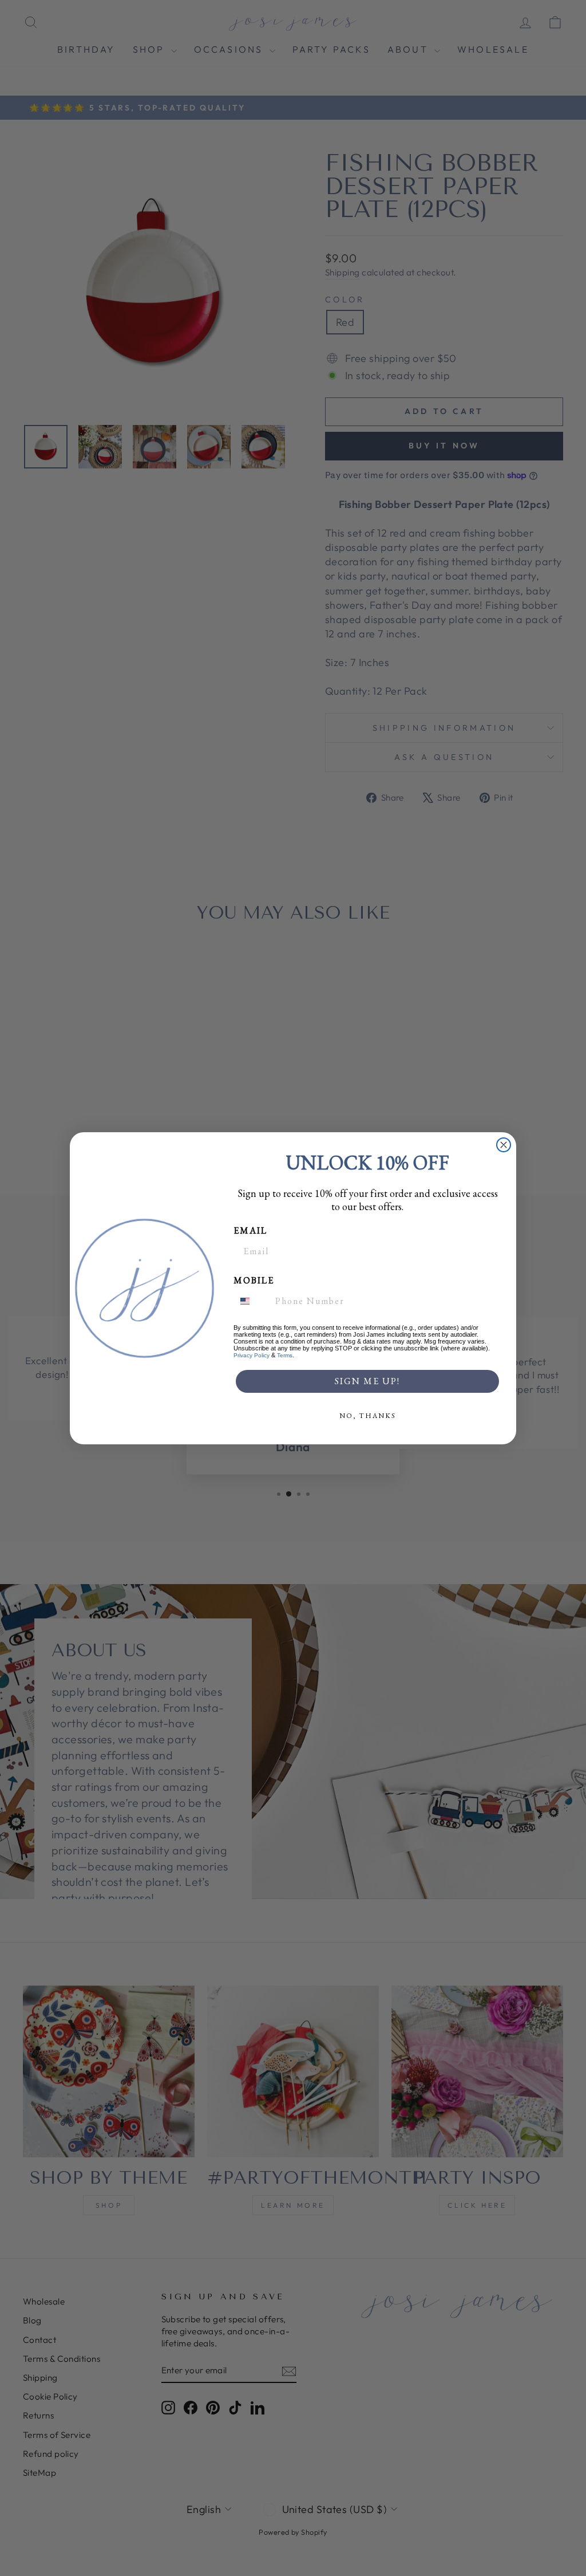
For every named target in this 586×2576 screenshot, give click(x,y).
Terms (285, 1355)
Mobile (254, 1280)
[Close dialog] (504, 1145)
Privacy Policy (252, 1355)
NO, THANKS (368, 1416)
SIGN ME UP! (367, 1381)
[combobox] (252, 1301)
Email (250, 1230)
